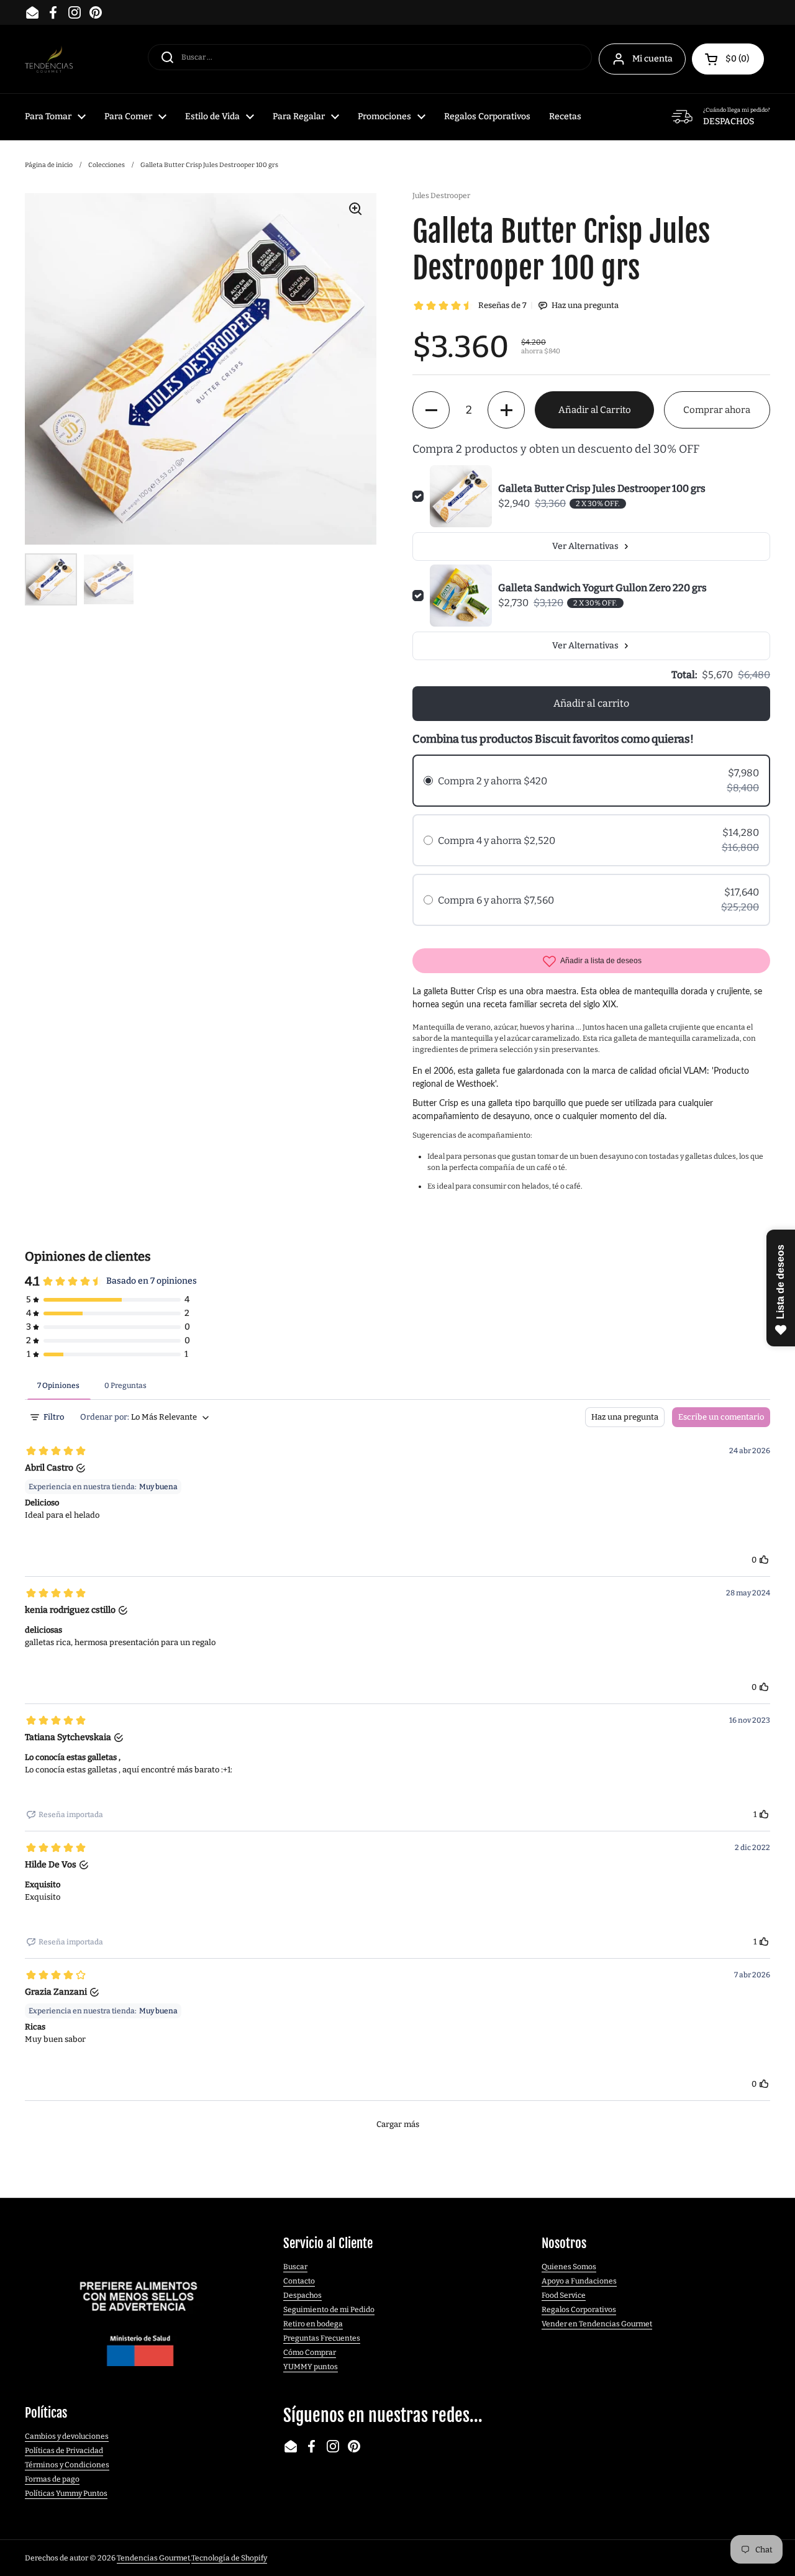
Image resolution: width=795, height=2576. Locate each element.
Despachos (302, 2295)
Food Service (564, 2295)
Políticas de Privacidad (64, 2451)
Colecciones (107, 165)
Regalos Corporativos (579, 2310)
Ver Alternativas (585, 546)
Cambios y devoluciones (67, 2436)
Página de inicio (49, 165)
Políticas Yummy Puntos (66, 2493)
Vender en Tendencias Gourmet (597, 2324)
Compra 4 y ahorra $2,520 (497, 841)
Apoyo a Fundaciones (579, 2281)
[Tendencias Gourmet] (49, 59)
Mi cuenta (652, 59)
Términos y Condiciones (67, 2465)
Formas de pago (52, 2479)
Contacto (299, 2281)
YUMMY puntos (311, 2367)
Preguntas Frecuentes (322, 2338)
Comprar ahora (717, 410)
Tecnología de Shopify (229, 2558)
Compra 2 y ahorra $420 (493, 781)
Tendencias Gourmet (153, 2558)
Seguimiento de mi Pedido (329, 2310)
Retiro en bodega (313, 2324)
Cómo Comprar (310, 2352)
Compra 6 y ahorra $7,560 (496, 900)
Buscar (295, 2267)
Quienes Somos (569, 2267)
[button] (728, 59)
